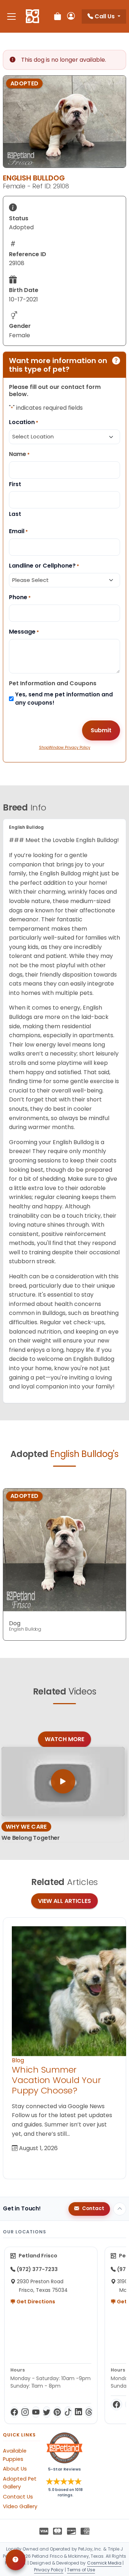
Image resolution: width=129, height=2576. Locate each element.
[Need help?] (16, 2560)
